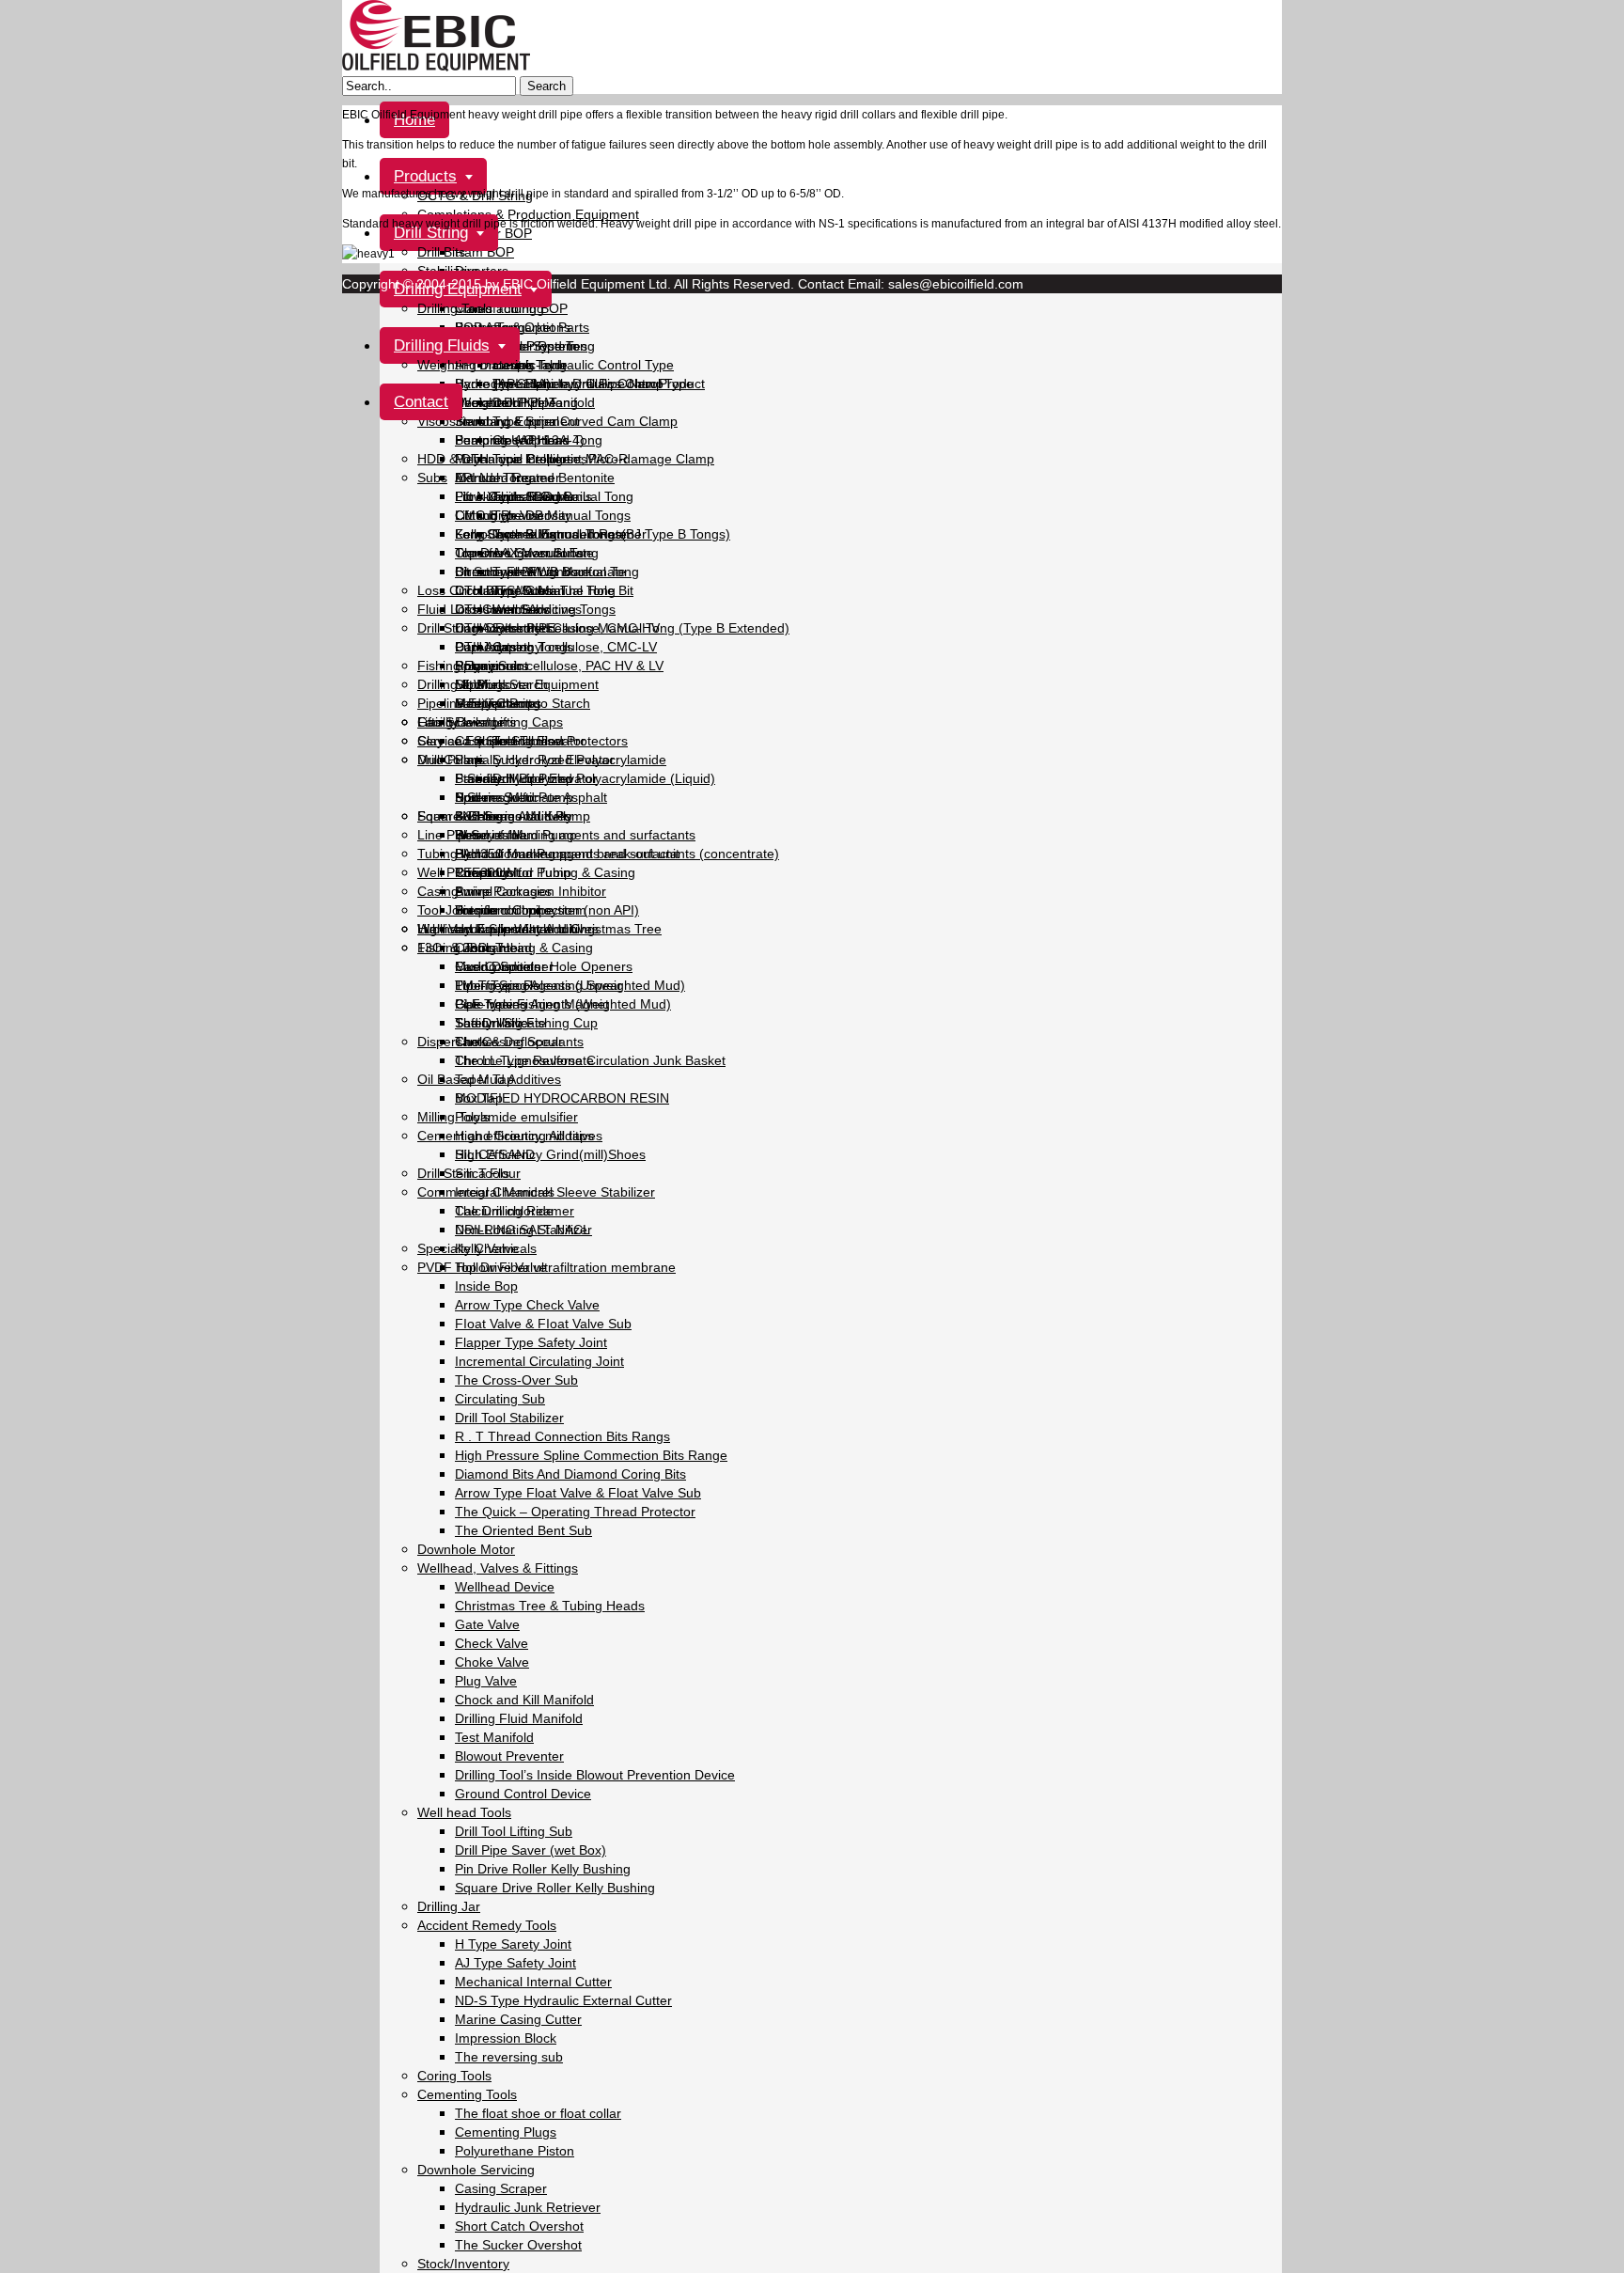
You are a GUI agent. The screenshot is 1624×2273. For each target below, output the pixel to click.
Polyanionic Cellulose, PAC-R (541, 459)
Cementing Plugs (506, 2132)
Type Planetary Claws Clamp (578, 384)
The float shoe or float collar (538, 2113)
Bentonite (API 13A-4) (520, 440)
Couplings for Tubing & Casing (545, 872)
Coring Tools (454, 2076)
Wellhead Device (505, 1587)
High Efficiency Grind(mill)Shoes (550, 1154)
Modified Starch (501, 684)
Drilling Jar (449, 1906)
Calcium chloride (504, 1211)
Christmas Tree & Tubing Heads (550, 1606)
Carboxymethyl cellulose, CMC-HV (557, 628)
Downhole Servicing (476, 2170)
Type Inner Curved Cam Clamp (585, 421)
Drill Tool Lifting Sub (514, 1831)
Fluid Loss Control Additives (500, 609)
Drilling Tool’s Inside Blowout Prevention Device (595, 1775)
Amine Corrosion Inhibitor (531, 891)
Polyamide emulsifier (516, 1117)
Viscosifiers (451, 421)
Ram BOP (484, 252)
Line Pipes (448, 835)
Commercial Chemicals (486, 1192)
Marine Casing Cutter (518, 2019)
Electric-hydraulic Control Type (583, 365)
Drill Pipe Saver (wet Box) (531, 1850)
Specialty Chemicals (477, 1248)
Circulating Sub (500, 1399)
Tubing (437, 854)
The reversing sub (509, 2057)
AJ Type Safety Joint (515, 1963)
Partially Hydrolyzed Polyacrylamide (561, 760)
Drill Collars (451, 760)
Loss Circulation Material (491, 590)
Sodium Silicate (500, 1023)
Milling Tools (453, 1117)
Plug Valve (486, 1681)
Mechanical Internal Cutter (533, 1982)
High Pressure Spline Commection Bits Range (591, 1455)
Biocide (476, 910)
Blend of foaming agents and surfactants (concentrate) (617, 854)
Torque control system (521, 910)
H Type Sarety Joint (513, 1944)
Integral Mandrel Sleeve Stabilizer (555, 1192)
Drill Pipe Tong (535, 402)
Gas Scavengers (467, 722)
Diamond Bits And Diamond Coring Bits (570, 1474)
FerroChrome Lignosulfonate (541, 534)
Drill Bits (441, 252)
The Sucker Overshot (518, 2245)
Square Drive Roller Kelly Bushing (555, 1888)
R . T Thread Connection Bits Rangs (562, 1436)
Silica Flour (488, 1173)
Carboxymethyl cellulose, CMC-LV (556, 647)
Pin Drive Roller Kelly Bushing (543, 1869)
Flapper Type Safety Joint (531, 1342)
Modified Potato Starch (523, 703)
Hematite (482, 402)
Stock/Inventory (463, 2264)
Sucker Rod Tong (544, 346)
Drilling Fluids (442, 345)
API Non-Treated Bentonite (535, 478)
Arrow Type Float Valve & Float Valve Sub (578, 1493)
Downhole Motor (466, 1549)
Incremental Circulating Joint (539, 1361)
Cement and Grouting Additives (510, 1136)
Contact (421, 402)
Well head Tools (464, 1812)
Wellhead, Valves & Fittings (498, 1568)
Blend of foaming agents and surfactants (575, 835)
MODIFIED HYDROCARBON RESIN (562, 1098)
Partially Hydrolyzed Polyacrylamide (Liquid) (585, 778)
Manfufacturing (500, 308)
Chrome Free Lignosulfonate (540, 572)
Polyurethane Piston (515, 2151)
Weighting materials (476, 365)
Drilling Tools (455, 308)
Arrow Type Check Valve (527, 1305)
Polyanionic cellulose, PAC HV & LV (559, 666)
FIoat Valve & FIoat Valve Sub (543, 1324)
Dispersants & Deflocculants (500, 1042)
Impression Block (506, 2038)
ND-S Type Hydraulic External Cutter (563, 2000)
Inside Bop (486, 1286)
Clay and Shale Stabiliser (492, 741)
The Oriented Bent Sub (523, 1530)
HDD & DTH (453, 459)
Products (425, 176)
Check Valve (492, 1643)
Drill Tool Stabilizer (509, 1418)
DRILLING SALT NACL (523, 1230)
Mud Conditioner (504, 966)
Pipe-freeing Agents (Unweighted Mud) (570, 985)
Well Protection (462, 872)
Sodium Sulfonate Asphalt (531, 797)
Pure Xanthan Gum (512, 496)
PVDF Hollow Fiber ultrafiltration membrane (547, 1267)
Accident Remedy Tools (487, 1925)
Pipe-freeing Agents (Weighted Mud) (563, 1004)
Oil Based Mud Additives (489, 1079)
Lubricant (483, 948)
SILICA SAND (495, 1154)
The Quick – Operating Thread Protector (575, 1512)
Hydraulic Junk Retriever (528, 2207)
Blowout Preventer (509, 1756)
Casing (438, 891)
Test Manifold (494, 1737)
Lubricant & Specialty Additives (508, 929)
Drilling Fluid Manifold (519, 1718)
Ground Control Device (523, 1794)
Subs (432, 478)
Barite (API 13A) (503, 384)
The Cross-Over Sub (516, 1380)
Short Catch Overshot (519, 2226)
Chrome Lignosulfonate (524, 553)
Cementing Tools (467, 2094)
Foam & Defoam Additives (494, 816)
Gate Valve (487, 1624)
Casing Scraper (501, 2188)
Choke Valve (492, 1662)
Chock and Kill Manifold (524, 1700)
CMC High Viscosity (513, 515)
